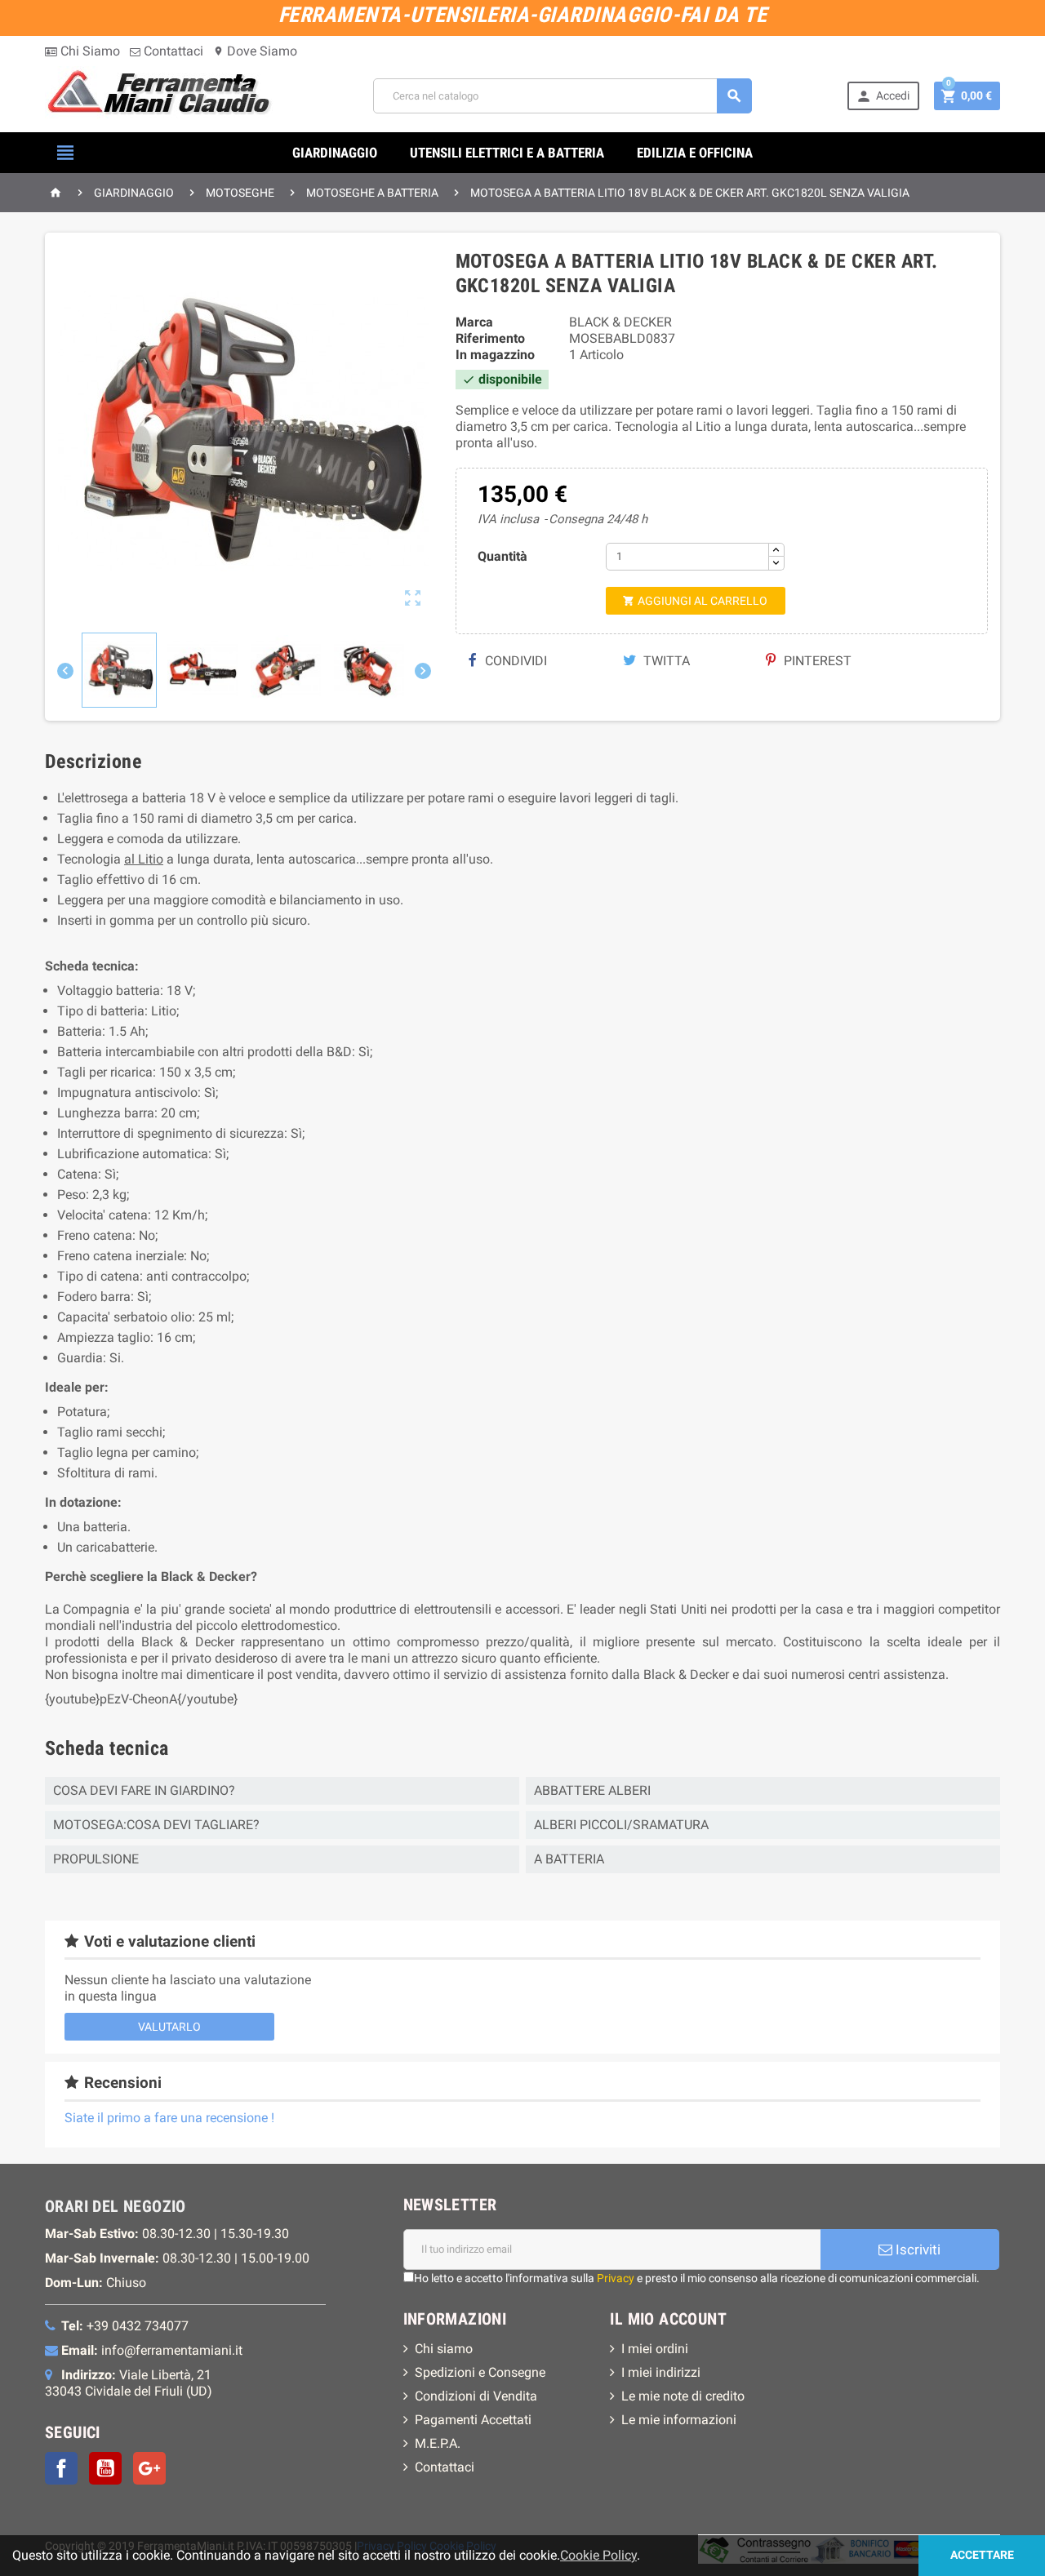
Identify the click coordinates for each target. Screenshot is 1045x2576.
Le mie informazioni (679, 2420)
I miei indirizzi (661, 2372)
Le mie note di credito (683, 2396)
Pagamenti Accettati (473, 2420)
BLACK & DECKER (620, 322)
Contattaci (172, 51)
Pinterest (816, 661)
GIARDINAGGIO (335, 153)
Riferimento (490, 338)
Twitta (665, 661)
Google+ (149, 2468)
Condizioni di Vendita (476, 2396)
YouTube (105, 2468)
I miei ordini (655, 2349)
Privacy (616, 2278)
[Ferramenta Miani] (161, 95)
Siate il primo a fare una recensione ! (169, 2118)
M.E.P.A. (438, 2443)
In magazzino (495, 355)
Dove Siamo (255, 51)
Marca (474, 322)
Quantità (502, 556)
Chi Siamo (89, 51)
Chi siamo (444, 2349)
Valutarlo (169, 2027)
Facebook (61, 2468)
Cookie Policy (598, 2555)
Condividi (514, 661)
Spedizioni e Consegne (480, 2372)
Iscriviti (916, 2250)
